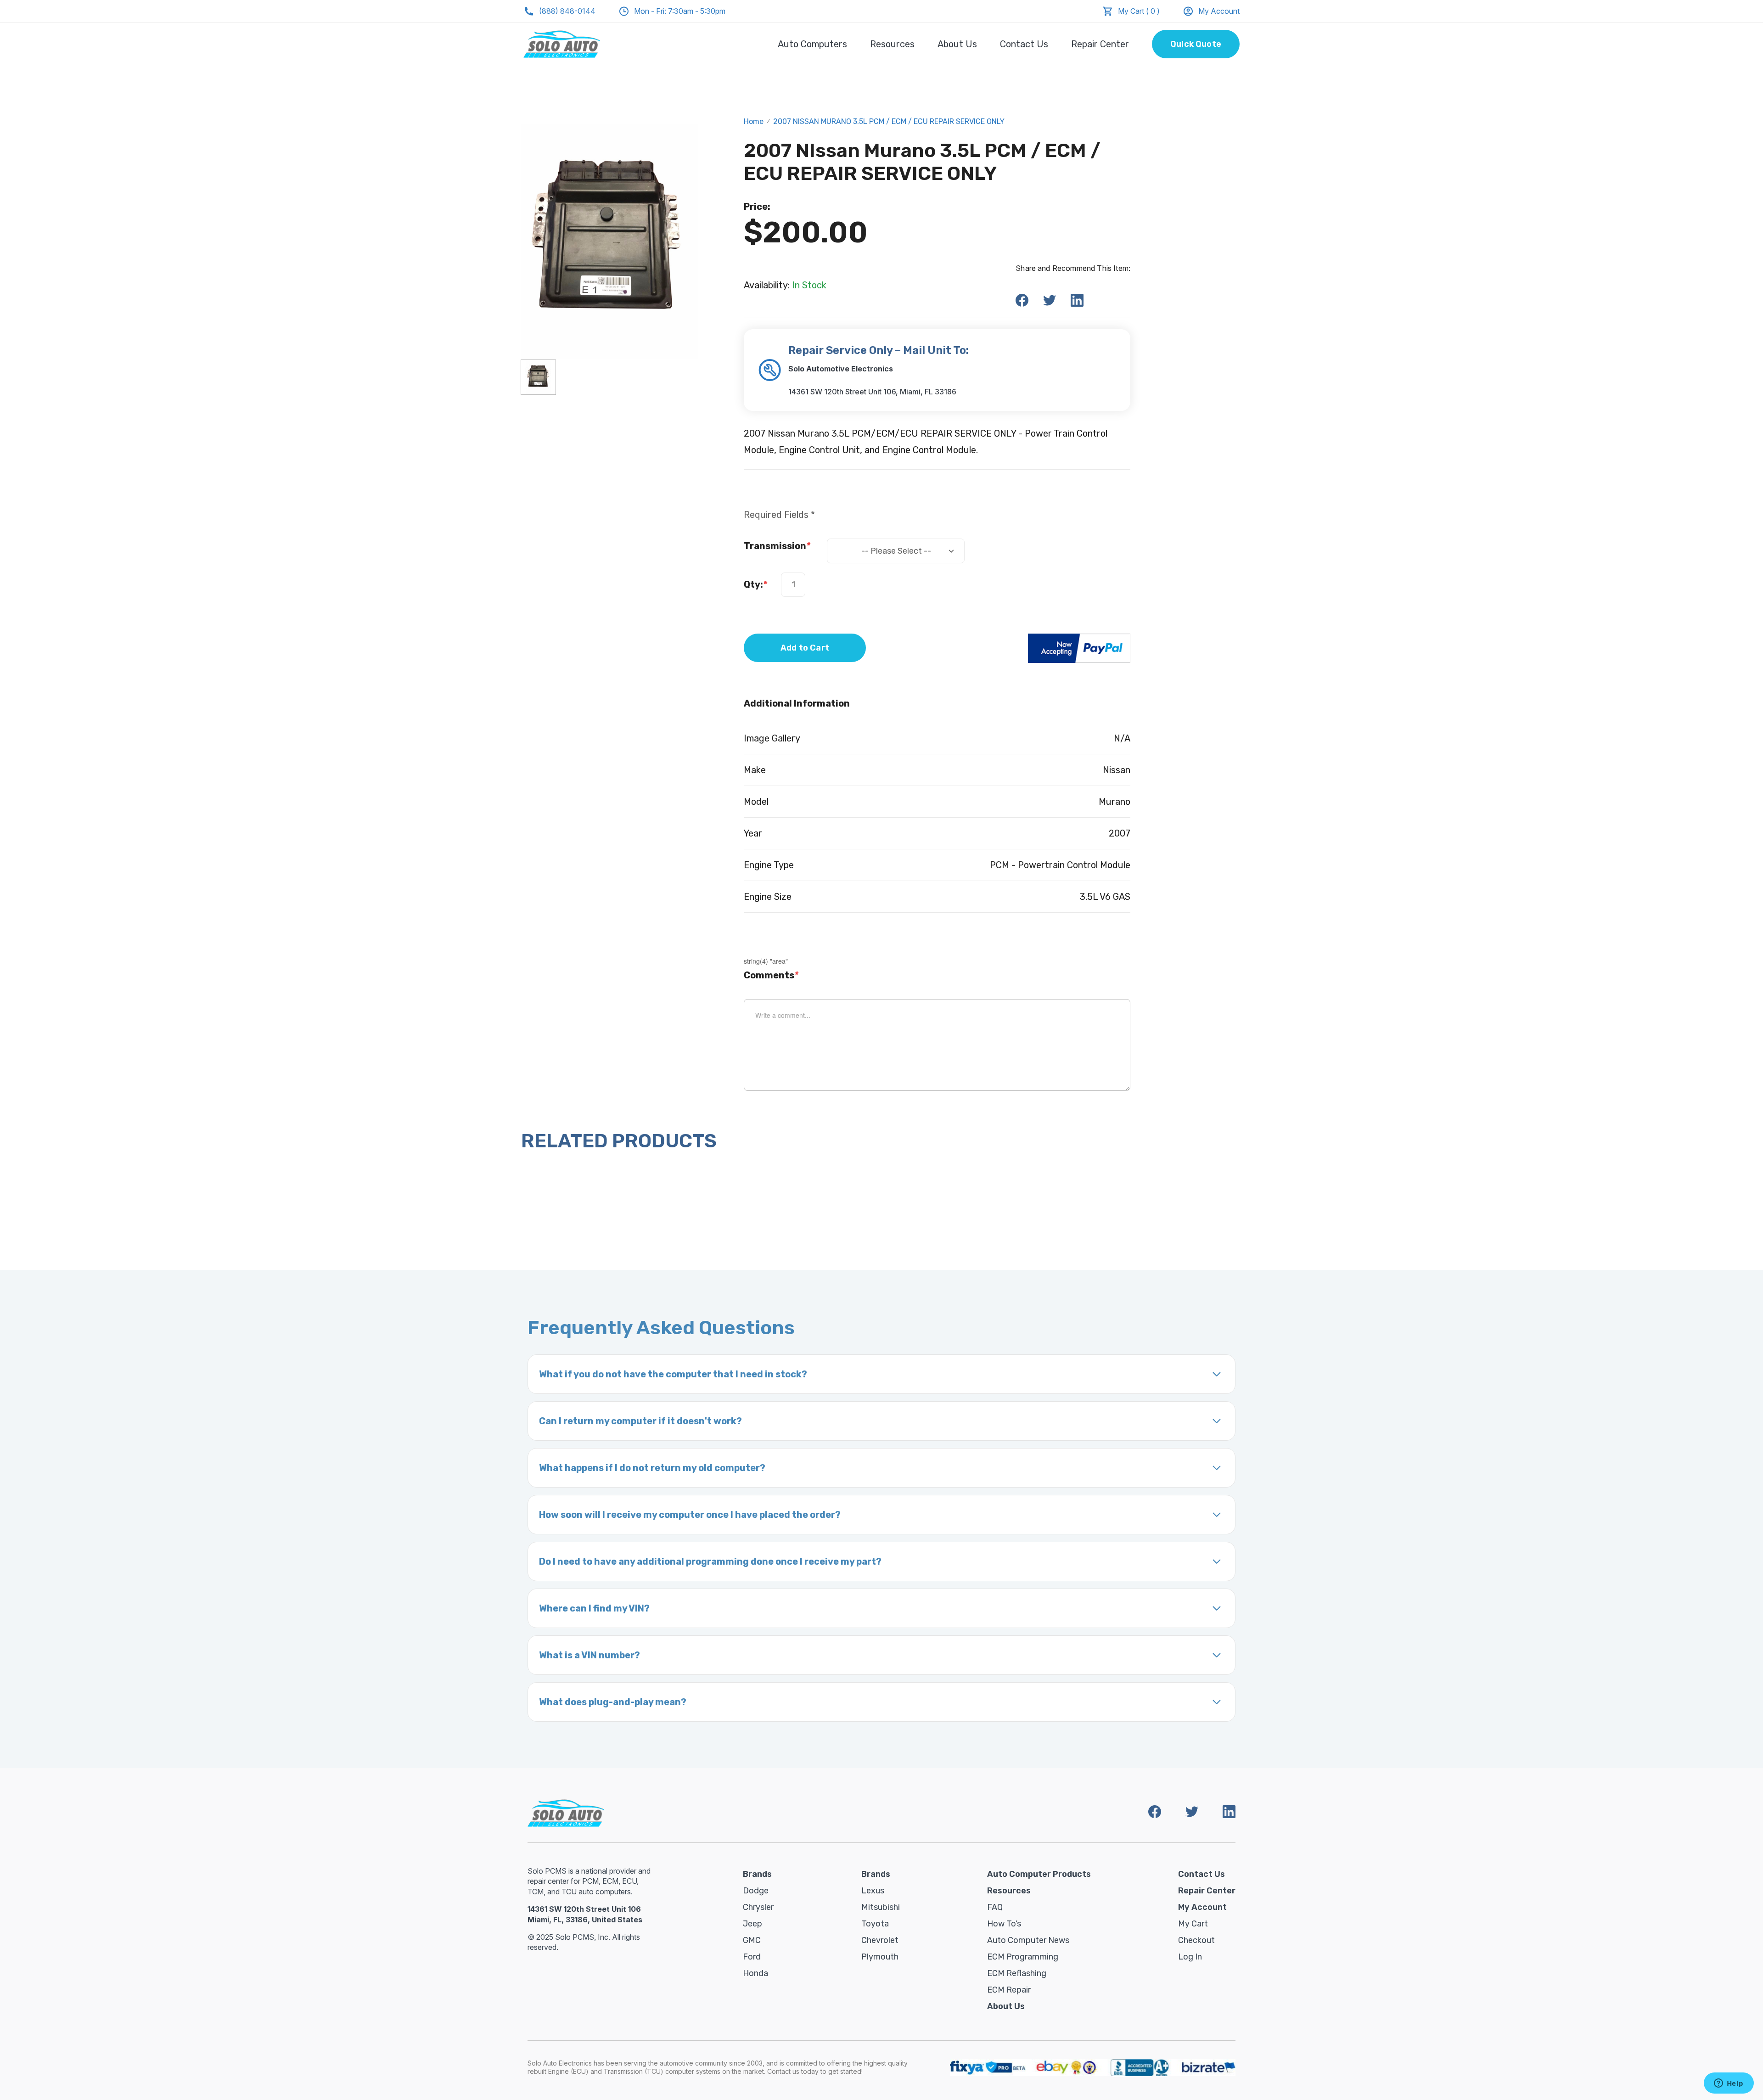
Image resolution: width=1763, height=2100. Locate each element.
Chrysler (758, 1907)
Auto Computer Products (1039, 1874)
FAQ (995, 1907)
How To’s (1004, 1924)
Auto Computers (812, 44)
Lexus (873, 1891)
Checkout (1196, 1940)
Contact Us (1024, 44)
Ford (752, 1957)
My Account (1219, 11)
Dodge (756, 1891)
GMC (752, 1940)
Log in (1190, 1957)
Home (754, 121)
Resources (892, 44)
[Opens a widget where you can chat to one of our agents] (1729, 2084)
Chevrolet (880, 1940)
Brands (757, 1874)
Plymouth (880, 1957)
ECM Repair (1009, 1990)
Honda (755, 1973)
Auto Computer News (1028, 1940)
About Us (957, 44)
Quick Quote (1196, 44)
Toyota (875, 1924)
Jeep (752, 1924)
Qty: (755, 584)
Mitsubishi (881, 1907)
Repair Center (1100, 44)
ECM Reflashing (1017, 1973)
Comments (771, 975)
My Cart (1193, 1924)
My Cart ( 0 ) (1139, 11)
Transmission (777, 546)
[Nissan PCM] (538, 377)
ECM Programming (1023, 1957)
